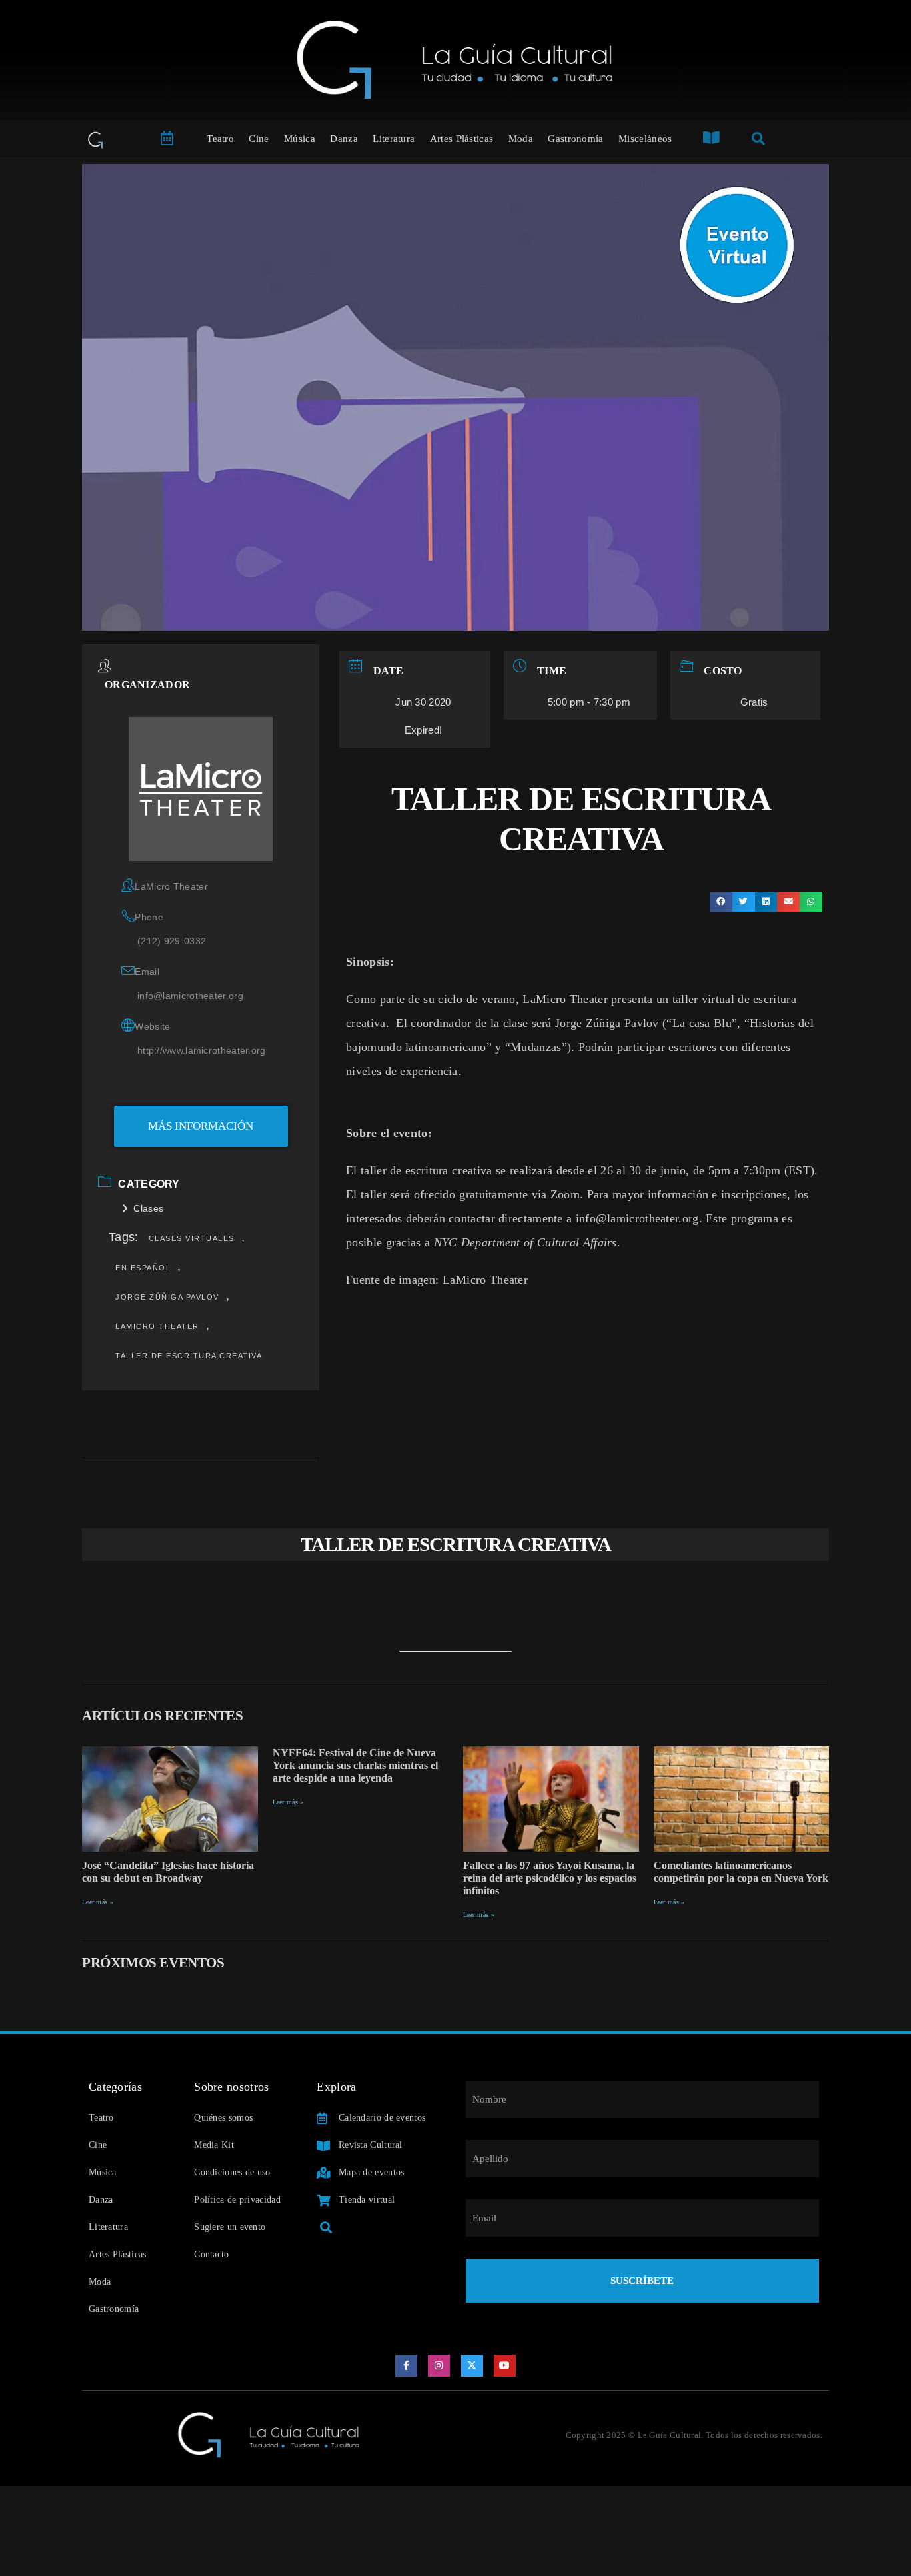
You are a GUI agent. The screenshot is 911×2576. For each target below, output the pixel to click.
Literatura (394, 139)
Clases (148, 1208)
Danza (344, 139)
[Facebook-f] (407, 2366)
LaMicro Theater (157, 1326)
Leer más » (98, 1902)
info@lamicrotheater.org (190, 996)
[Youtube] (505, 2366)
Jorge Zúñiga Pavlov (167, 1297)
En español (143, 1268)
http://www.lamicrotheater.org (202, 1050)
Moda (521, 139)
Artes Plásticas (462, 139)
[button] (721, 902)
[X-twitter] (472, 2366)
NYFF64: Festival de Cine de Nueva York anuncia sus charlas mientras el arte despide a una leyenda (355, 1765)
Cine (259, 139)
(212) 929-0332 (172, 941)
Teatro (220, 139)
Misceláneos (645, 139)
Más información (201, 1126)
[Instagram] (439, 2366)
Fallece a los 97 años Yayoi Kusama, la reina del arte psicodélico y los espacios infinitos (550, 1878)
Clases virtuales (192, 1238)
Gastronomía (575, 139)
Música (300, 139)
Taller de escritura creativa (189, 1356)
